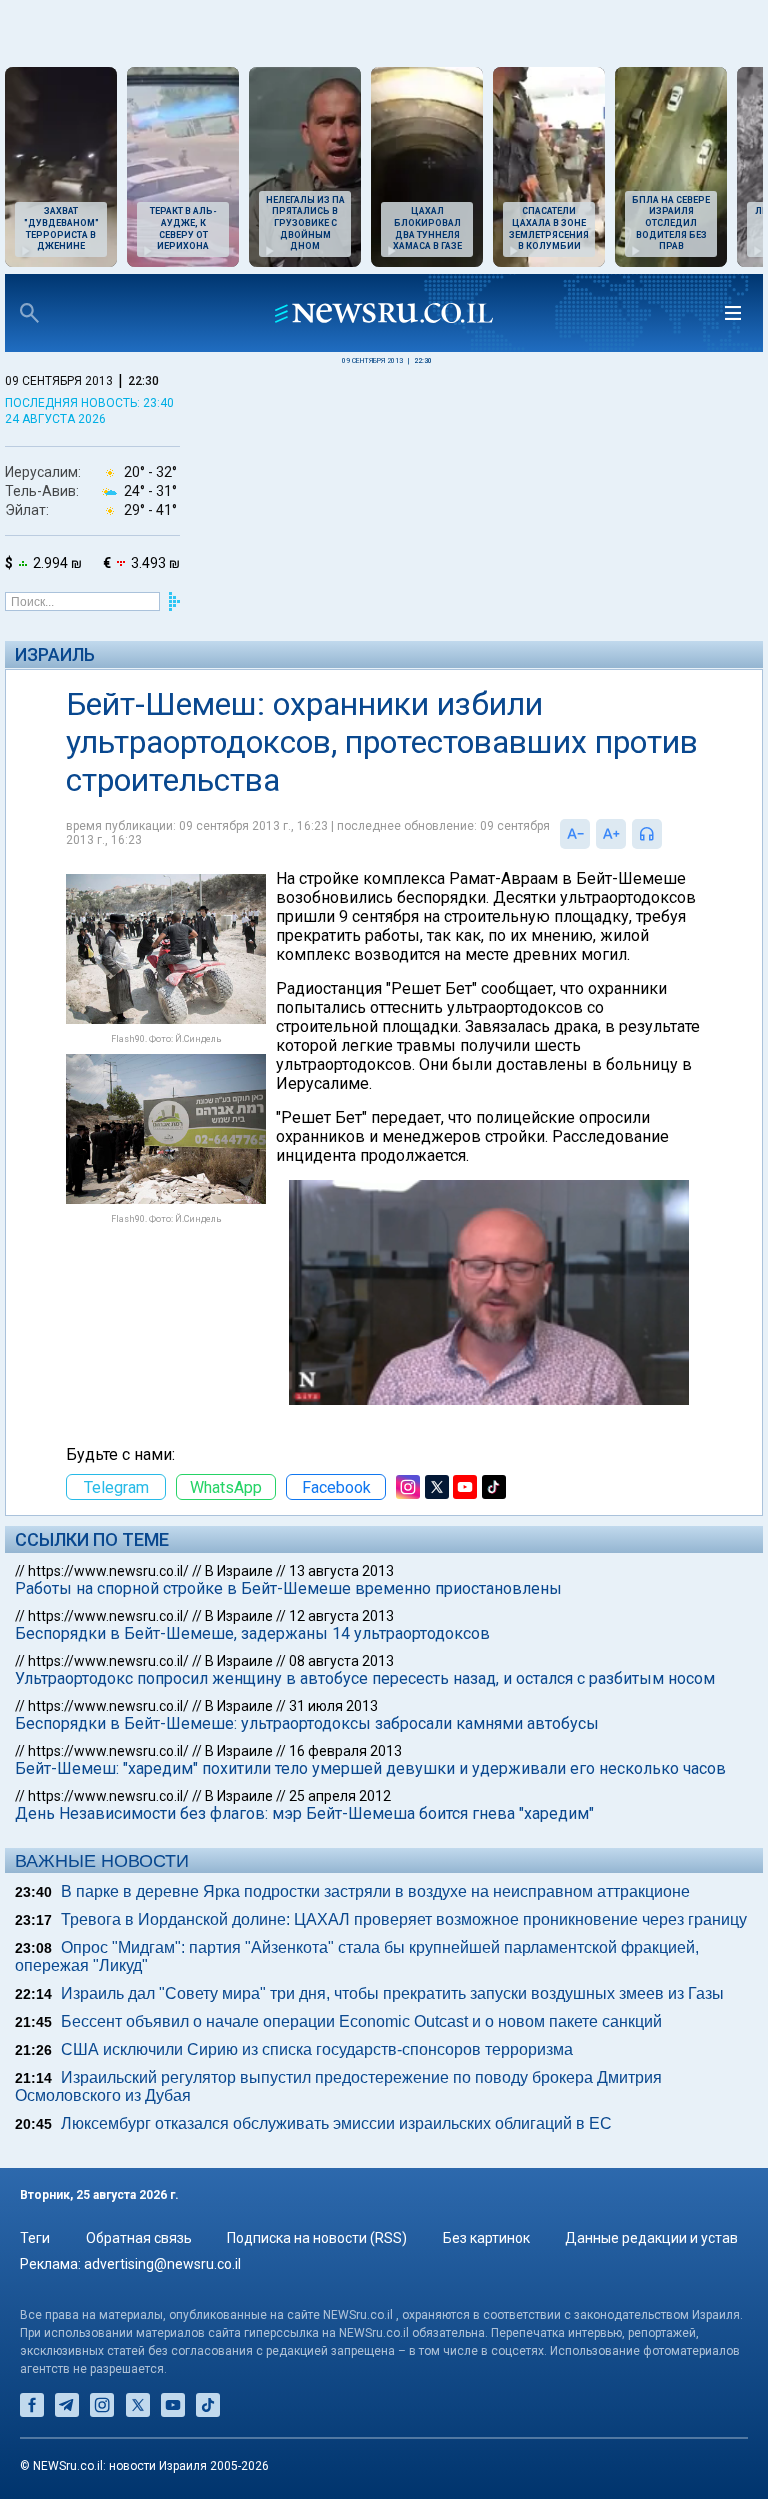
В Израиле (239, 1571)
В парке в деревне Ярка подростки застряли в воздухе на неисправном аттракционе (375, 1891)
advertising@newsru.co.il (162, 2264)
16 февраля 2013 (345, 1751)
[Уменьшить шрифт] (575, 834)
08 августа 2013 (341, 1661)
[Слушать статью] (667, 834)
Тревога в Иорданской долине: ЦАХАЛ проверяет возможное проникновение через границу (404, 1919)
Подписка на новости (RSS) (317, 2238)
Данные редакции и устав (651, 2238)
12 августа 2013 (341, 1616)
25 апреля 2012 (340, 1796)
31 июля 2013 (333, 1706)
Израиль (55, 654)
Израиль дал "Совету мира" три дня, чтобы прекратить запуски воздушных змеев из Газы (392, 1993)
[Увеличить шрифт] (611, 834)
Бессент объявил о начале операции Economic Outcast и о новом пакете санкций (361, 2021)
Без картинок (486, 2238)
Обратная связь (139, 2238)
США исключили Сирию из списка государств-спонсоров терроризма (317, 2049)
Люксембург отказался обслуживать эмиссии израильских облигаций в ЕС (336, 2123)
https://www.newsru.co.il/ (108, 1571)
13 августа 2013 (341, 1571)
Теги (35, 2238)
